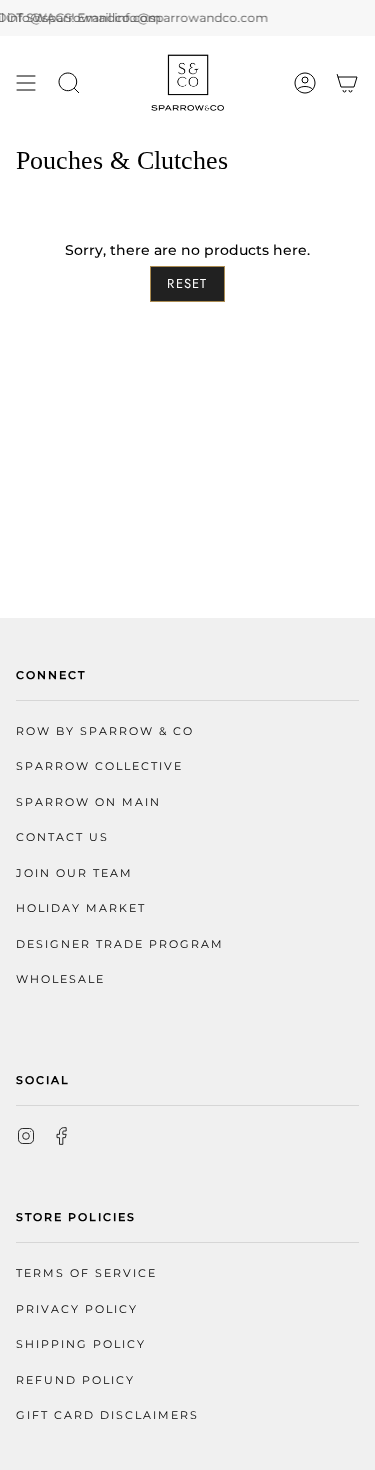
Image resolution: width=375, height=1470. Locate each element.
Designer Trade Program (120, 944)
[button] (69, 82)
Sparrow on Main (88, 802)
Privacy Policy (77, 1309)
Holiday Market (81, 908)
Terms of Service (86, 1273)
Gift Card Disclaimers (107, 1415)
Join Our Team (74, 873)
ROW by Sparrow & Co (105, 731)
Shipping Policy (81, 1344)
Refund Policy (75, 1380)
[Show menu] (26, 82)
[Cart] (347, 82)
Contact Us (62, 837)
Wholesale (60, 979)
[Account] (305, 82)
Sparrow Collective (99, 766)
